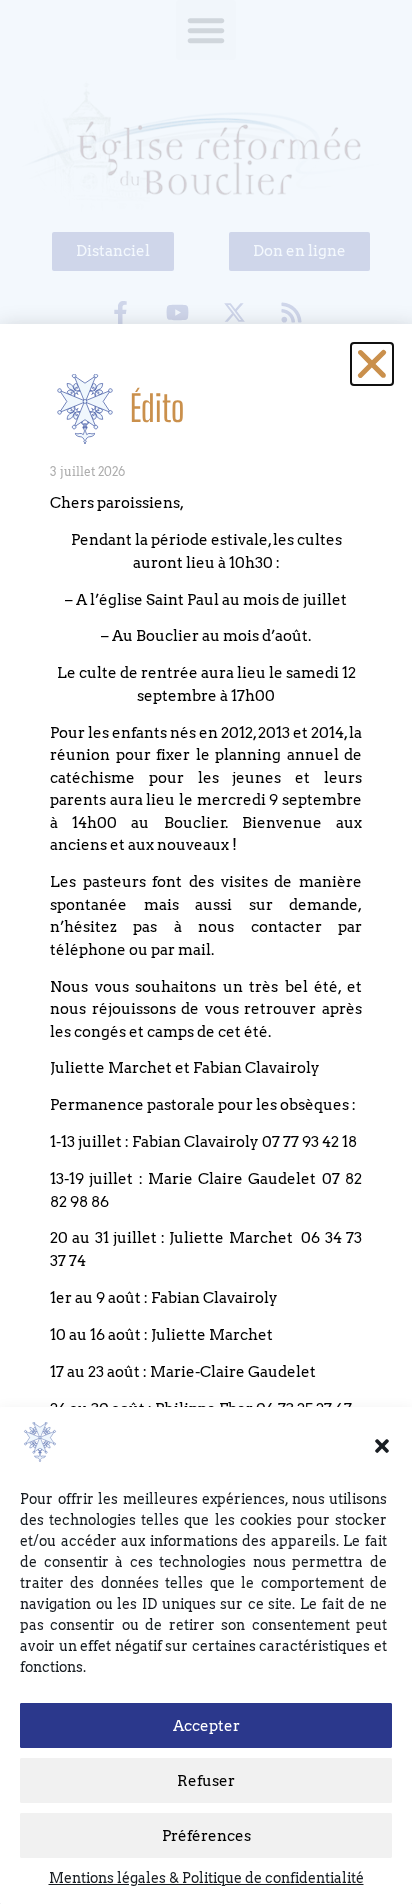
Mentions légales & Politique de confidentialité (206, 1878)
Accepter (206, 1726)
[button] (382, 1446)
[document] (206, 952)
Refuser (206, 1781)
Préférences (206, 1836)
